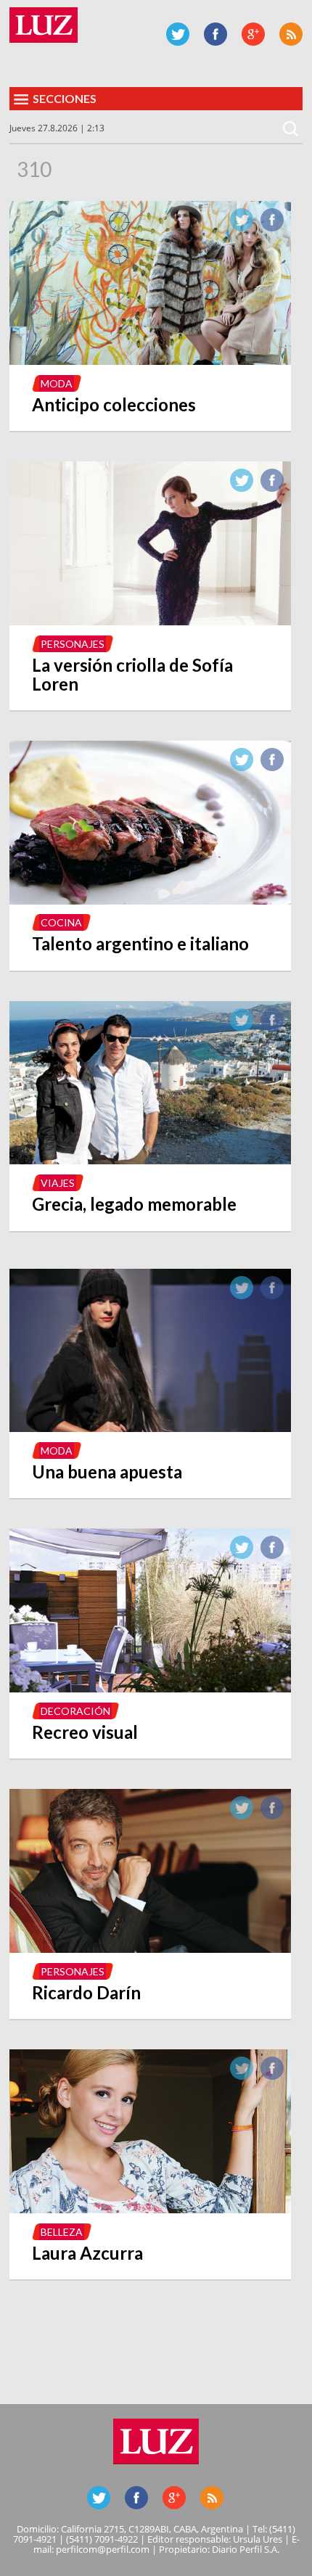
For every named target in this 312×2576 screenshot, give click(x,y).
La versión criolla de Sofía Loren (132, 674)
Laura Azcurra (87, 2253)
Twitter (178, 34)
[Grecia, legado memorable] (150, 1160)
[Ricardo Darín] (150, 1949)
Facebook (215, 34)
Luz (44, 25)
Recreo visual (85, 1732)
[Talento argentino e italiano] (150, 900)
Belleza (62, 2232)
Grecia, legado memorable (134, 1204)
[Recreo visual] (150, 1688)
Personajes (73, 644)
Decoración (75, 1711)
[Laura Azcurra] (150, 2209)
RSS (291, 34)
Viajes (58, 1183)
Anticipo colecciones (114, 404)
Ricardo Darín (86, 1992)
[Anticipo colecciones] (150, 361)
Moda (57, 383)
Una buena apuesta (107, 1472)
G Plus (253, 34)
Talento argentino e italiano (140, 943)
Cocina (61, 922)
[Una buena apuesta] (150, 1428)
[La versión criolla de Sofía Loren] (150, 621)
